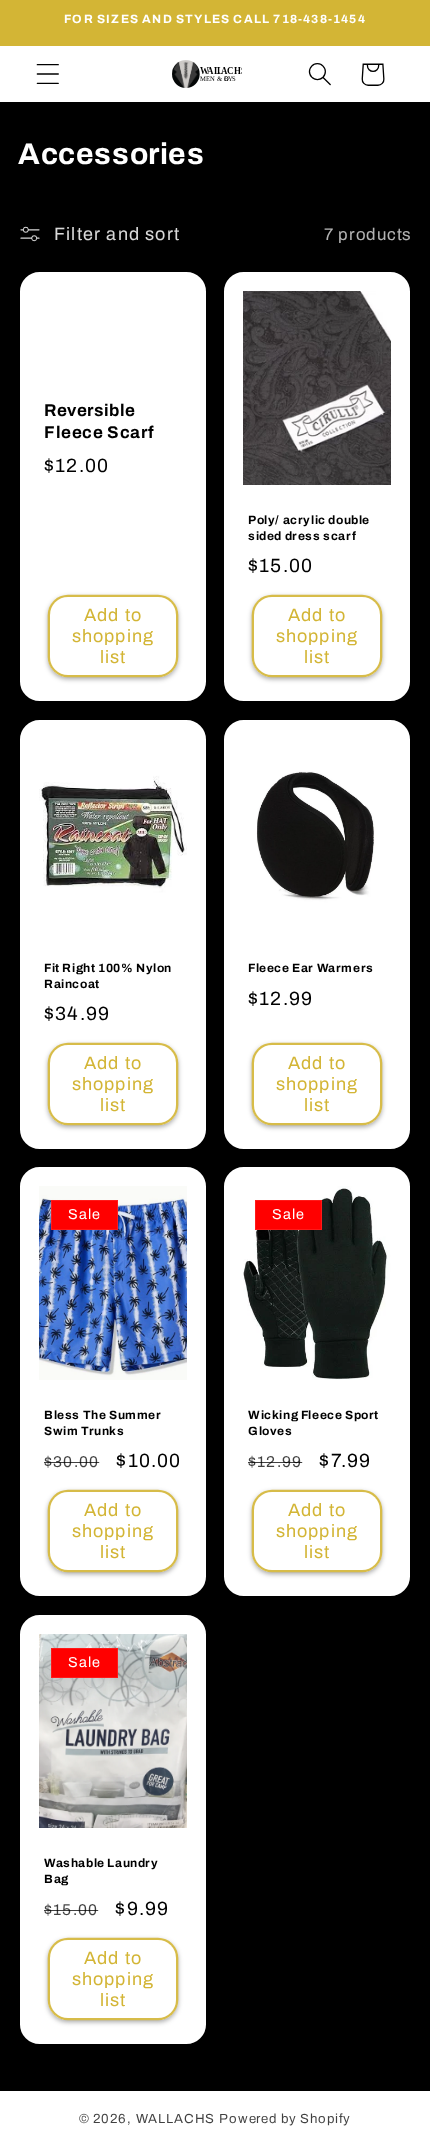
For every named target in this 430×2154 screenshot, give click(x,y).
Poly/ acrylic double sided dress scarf (309, 528)
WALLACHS (178, 2118)
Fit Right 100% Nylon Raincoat (108, 976)
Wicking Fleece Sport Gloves (313, 1423)
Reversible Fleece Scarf (99, 421)
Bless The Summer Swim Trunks (103, 1423)
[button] (48, 74)
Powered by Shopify (285, 2118)
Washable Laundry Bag (101, 1871)
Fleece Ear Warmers (311, 968)
